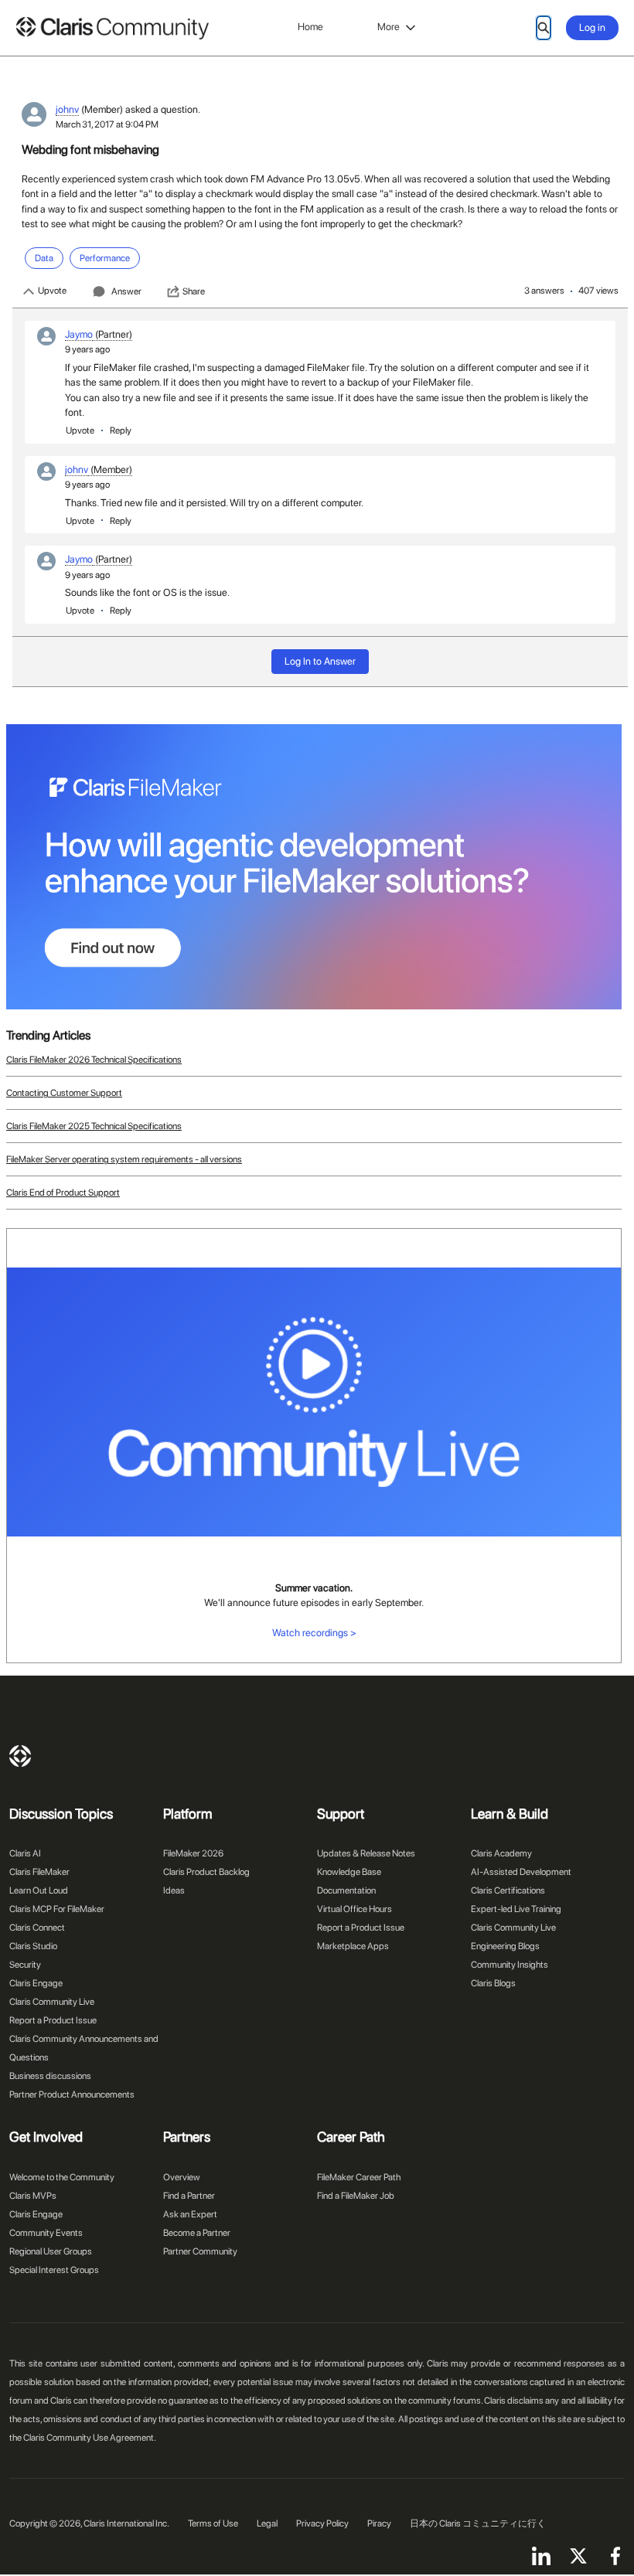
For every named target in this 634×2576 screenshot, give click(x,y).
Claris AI (25, 1853)
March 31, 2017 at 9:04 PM (107, 124)
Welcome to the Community (62, 2177)
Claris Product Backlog (206, 1872)
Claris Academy (501, 1853)
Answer (126, 291)
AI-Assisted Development (521, 1872)
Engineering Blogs (505, 1946)
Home (310, 27)
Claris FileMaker (39, 1872)
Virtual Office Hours (354, 1909)
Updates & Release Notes (366, 1853)
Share (194, 291)
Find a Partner (189, 2196)
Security (25, 1965)
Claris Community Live (52, 2002)
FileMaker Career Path (359, 2177)
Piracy (379, 2523)
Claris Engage (36, 1983)
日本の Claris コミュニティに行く (478, 2523)
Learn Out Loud (39, 1890)
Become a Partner (197, 2233)
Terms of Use (213, 2523)
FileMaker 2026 (193, 1853)
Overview (182, 2177)
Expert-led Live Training (516, 1909)
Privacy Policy (322, 2523)
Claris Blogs (493, 1983)
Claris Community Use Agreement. (90, 2438)
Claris (20, 1756)
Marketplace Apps (353, 1946)
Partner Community (200, 2251)
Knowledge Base (349, 1872)
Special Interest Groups (54, 2270)
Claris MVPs (33, 2196)
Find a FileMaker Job (356, 2196)
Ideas (174, 1890)
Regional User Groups (51, 2251)
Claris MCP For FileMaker (57, 1909)
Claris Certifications (508, 1890)
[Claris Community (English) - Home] (112, 28)
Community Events (46, 2233)
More (389, 27)
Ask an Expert (190, 2214)
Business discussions (50, 2076)
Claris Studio (33, 1946)
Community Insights (510, 1965)
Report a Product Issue (53, 2020)
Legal (267, 2523)
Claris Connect (37, 1928)
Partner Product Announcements (72, 2094)
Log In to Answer (320, 661)
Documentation (346, 1890)
